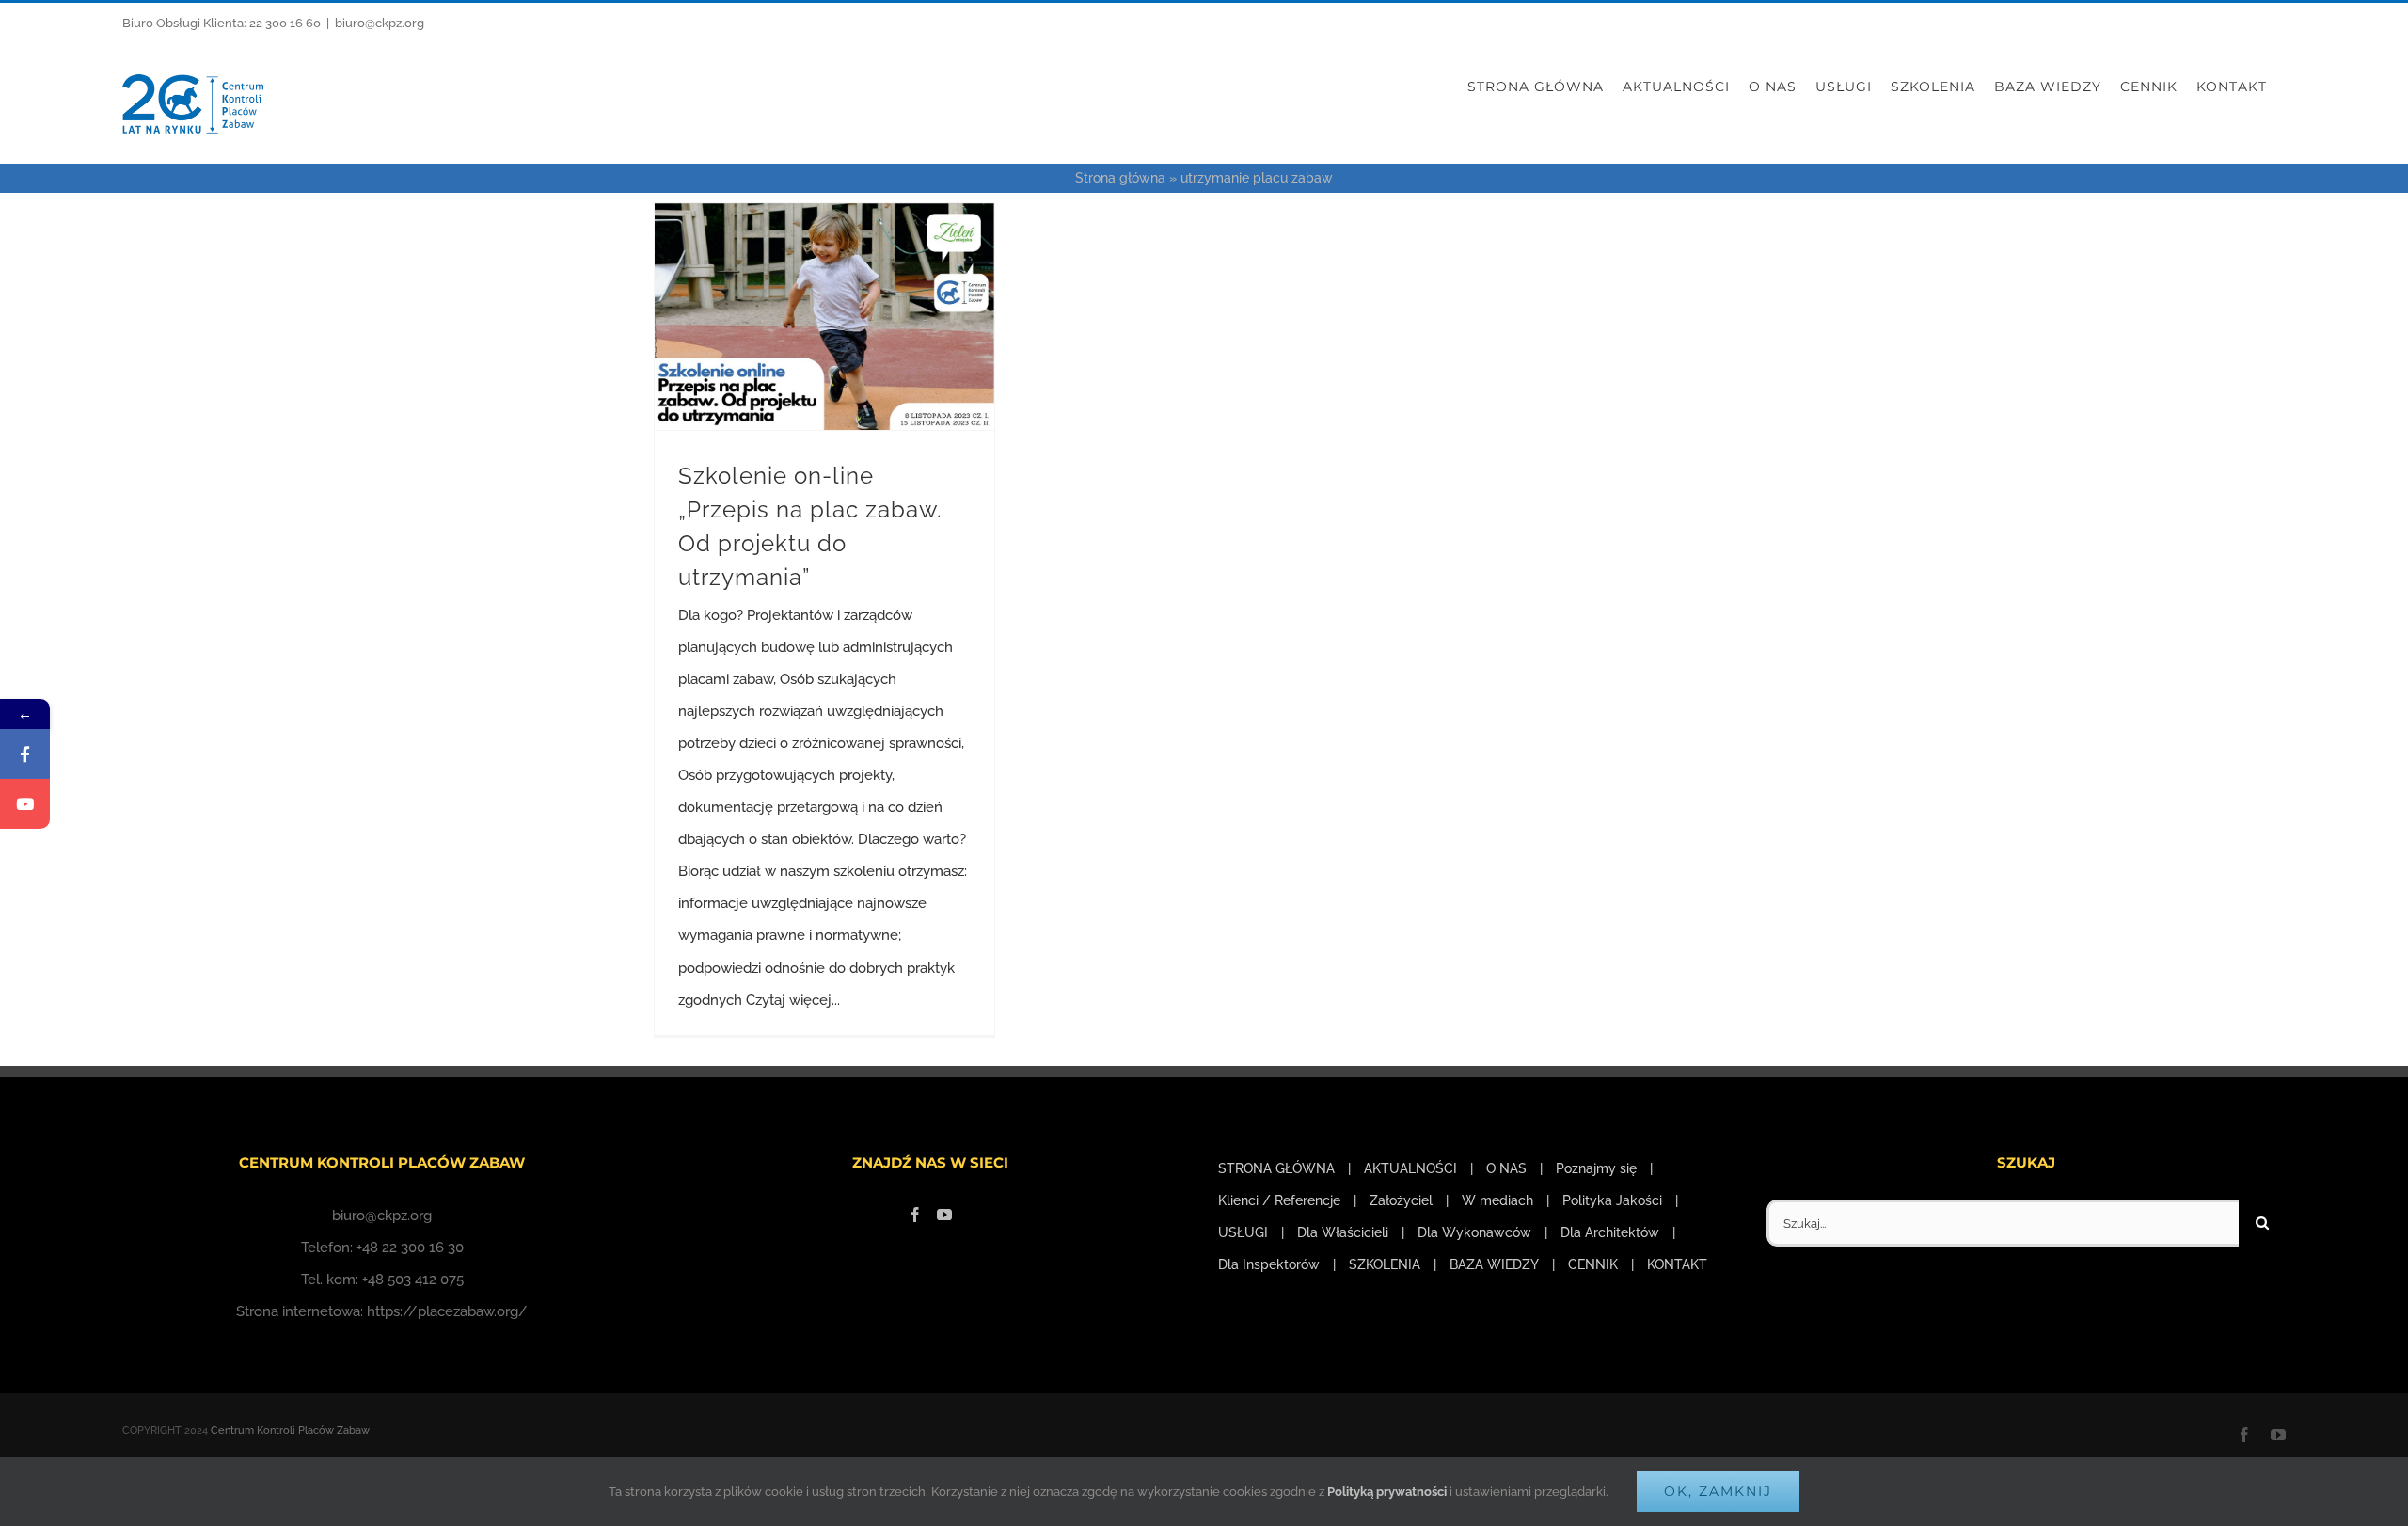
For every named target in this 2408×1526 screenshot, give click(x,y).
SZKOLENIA (1385, 1264)
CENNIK (1593, 1264)
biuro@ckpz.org (380, 23)
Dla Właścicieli (1343, 1232)
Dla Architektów (1610, 1232)
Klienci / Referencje (1279, 1200)
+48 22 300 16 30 (410, 1248)
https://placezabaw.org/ (447, 1311)
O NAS (1506, 1168)
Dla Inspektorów (1269, 1264)
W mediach (1497, 1200)
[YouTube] (944, 1215)
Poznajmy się (1596, 1168)
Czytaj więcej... (793, 1000)
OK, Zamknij (1718, 1491)
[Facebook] (915, 1215)
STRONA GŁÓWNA (1276, 1168)
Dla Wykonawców (1474, 1232)
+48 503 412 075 (413, 1280)
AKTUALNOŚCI (1410, 1168)
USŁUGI (1243, 1232)
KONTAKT (1677, 1264)
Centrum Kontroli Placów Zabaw (290, 1431)
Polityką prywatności (1387, 1492)
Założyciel (1401, 1200)
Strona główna (1120, 178)
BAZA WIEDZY (1494, 1264)
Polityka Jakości (1612, 1200)
